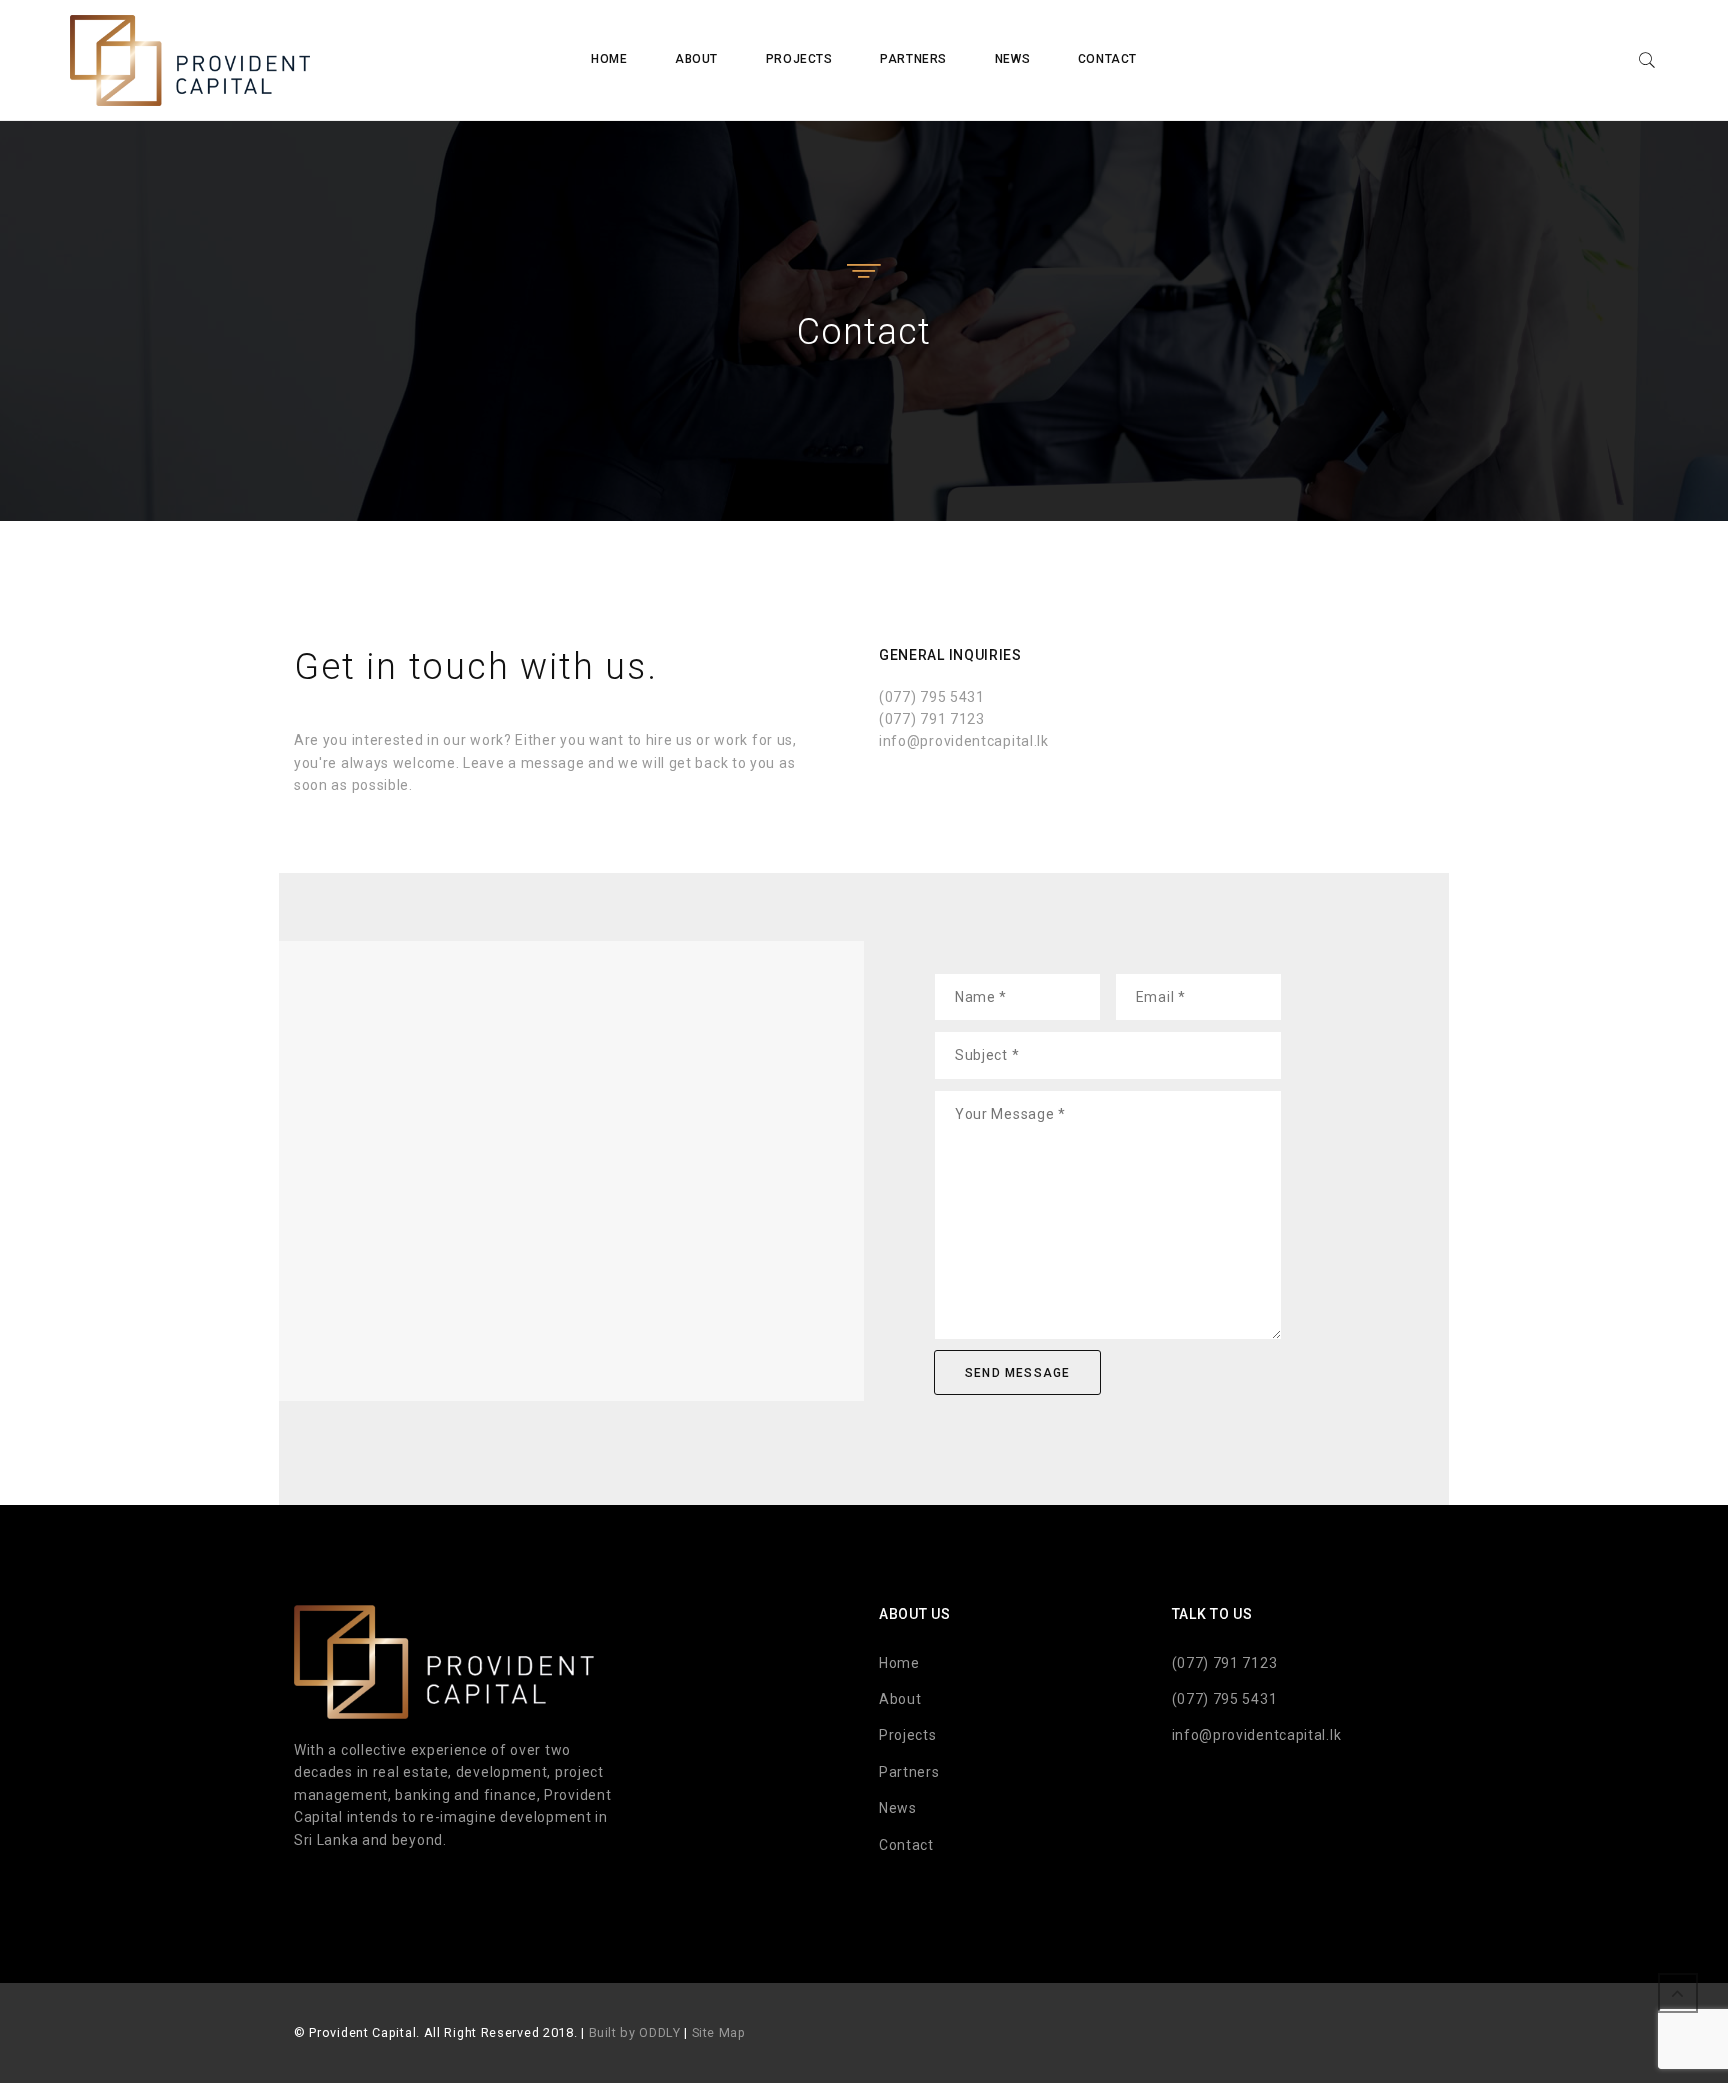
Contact (1107, 59)
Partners (913, 59)
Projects (799, 59)
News (1012, 59)
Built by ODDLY (635, 2032)
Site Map (719, 2032)
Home (609, 59)
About (696, 59)
